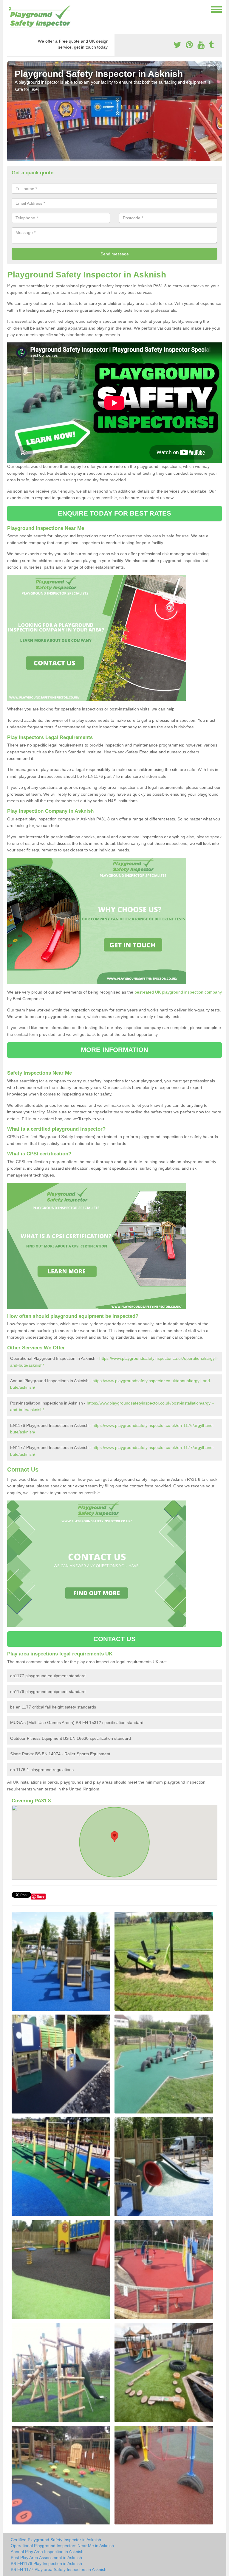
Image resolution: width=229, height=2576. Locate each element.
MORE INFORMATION (114, 1050)
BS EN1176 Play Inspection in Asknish (46, 2563)
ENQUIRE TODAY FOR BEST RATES (115, 513)
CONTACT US (115, 1639)
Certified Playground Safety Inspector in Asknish (56, 2540)
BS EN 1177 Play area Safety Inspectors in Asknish (59, 2569)
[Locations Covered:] (10, 9)
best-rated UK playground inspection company (178, 992)
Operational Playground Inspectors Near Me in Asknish (62, 2546)
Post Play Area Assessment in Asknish (46, 2558)
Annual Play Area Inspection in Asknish (47, 2552)
